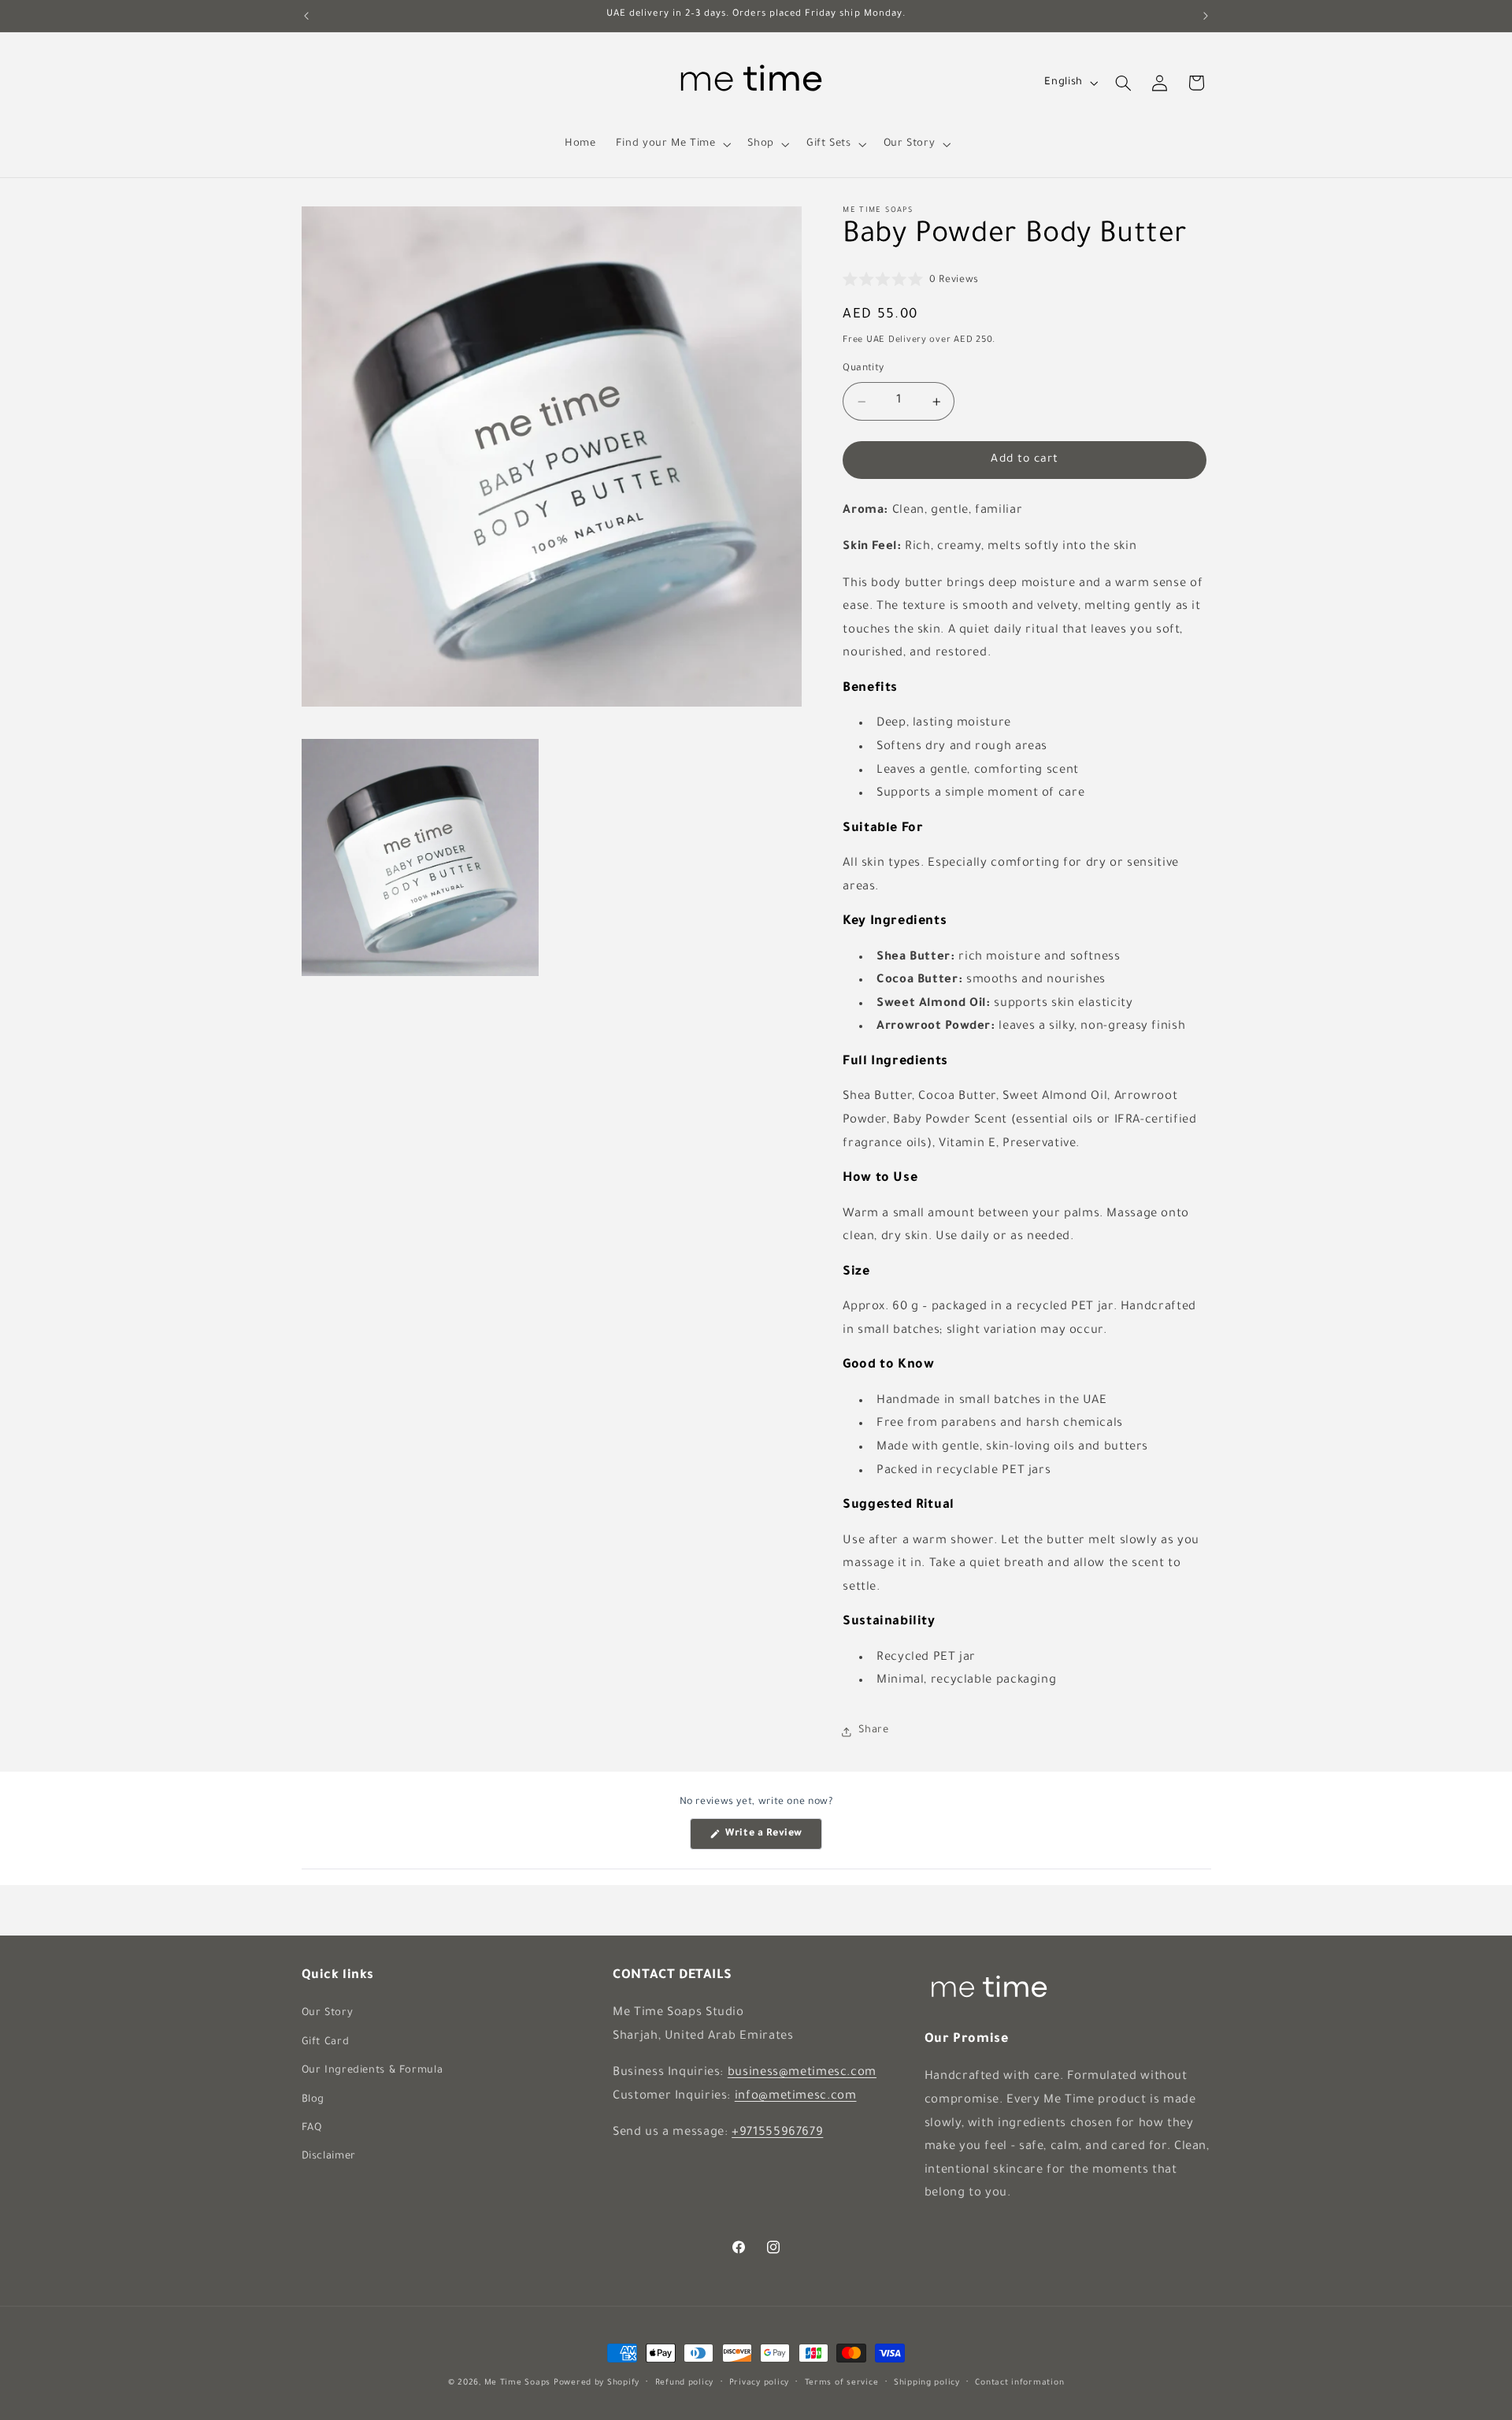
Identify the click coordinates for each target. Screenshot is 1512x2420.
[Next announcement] (1206, 16)
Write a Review (773, 1839)
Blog (313, 2100)
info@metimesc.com (796, 2097)
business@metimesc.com (802, 2073)
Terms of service (842, 2383)
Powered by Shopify (597, 2383)
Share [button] (873, 1731)
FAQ (312, 2129)
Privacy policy (759, 2383)
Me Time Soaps (518, 2383)
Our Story (328, 2014)
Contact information (1019, 2383)
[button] (672, 144)
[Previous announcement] (306, 16)
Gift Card (326, 2043)
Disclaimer (329, 2157)
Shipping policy (927, 2383)
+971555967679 (777, 2133)
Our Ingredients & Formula (372, 2071)
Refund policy (685, 2383)
